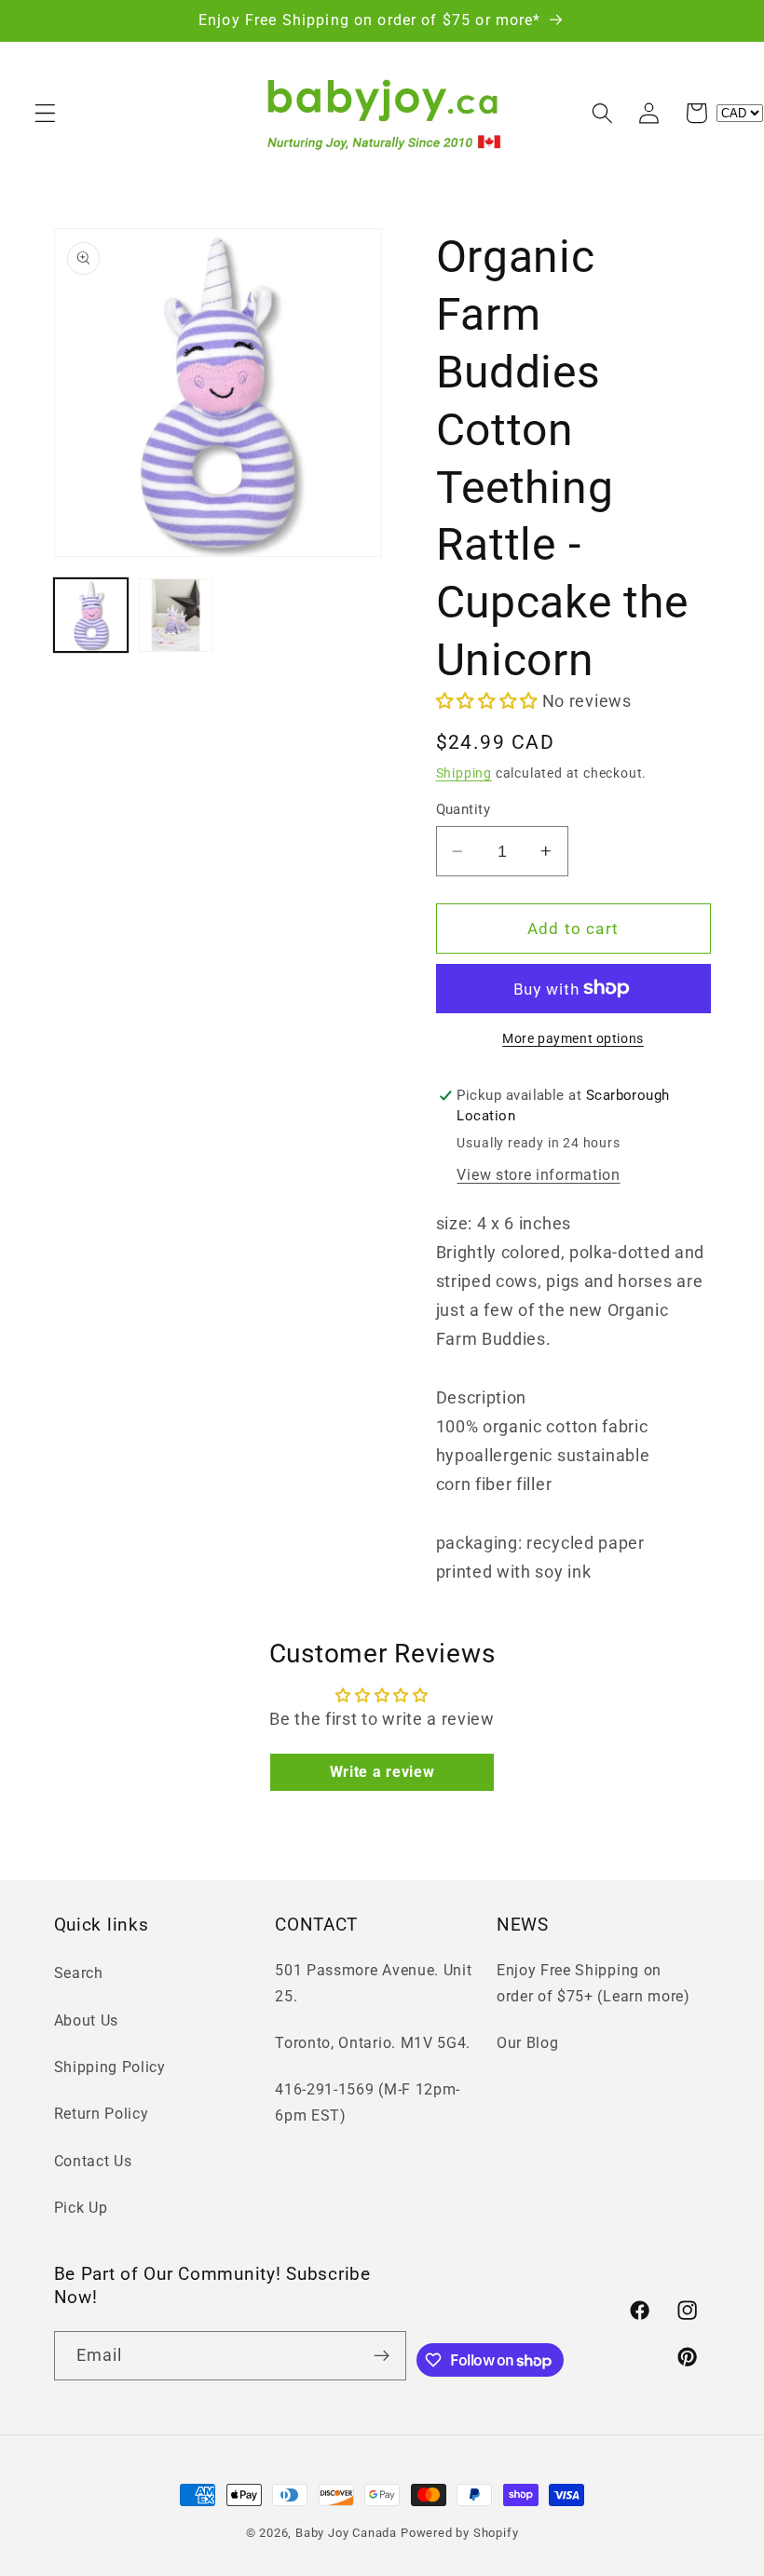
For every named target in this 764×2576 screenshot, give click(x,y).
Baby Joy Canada (346, 2533)
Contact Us (93, 2161)
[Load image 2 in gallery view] (176, 616)
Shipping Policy (110, 2067)
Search (79, 1973)
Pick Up (81, 2208)
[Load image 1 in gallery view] (91, 616)
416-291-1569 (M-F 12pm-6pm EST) (368, 2102)
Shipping (464, 773)
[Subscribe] (382, 2356)
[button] (45, 113)
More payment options (573, 1038)
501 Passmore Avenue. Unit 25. (373, 1983)
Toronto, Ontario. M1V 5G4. (373, 2043)
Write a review (382, 1772)
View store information (538, 1175)
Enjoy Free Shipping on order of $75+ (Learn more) (593, 1983)
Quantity (464, 809)
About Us (87, 2020)
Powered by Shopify (460, 2533)
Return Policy (102, 2114)
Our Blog (528, 2043)
